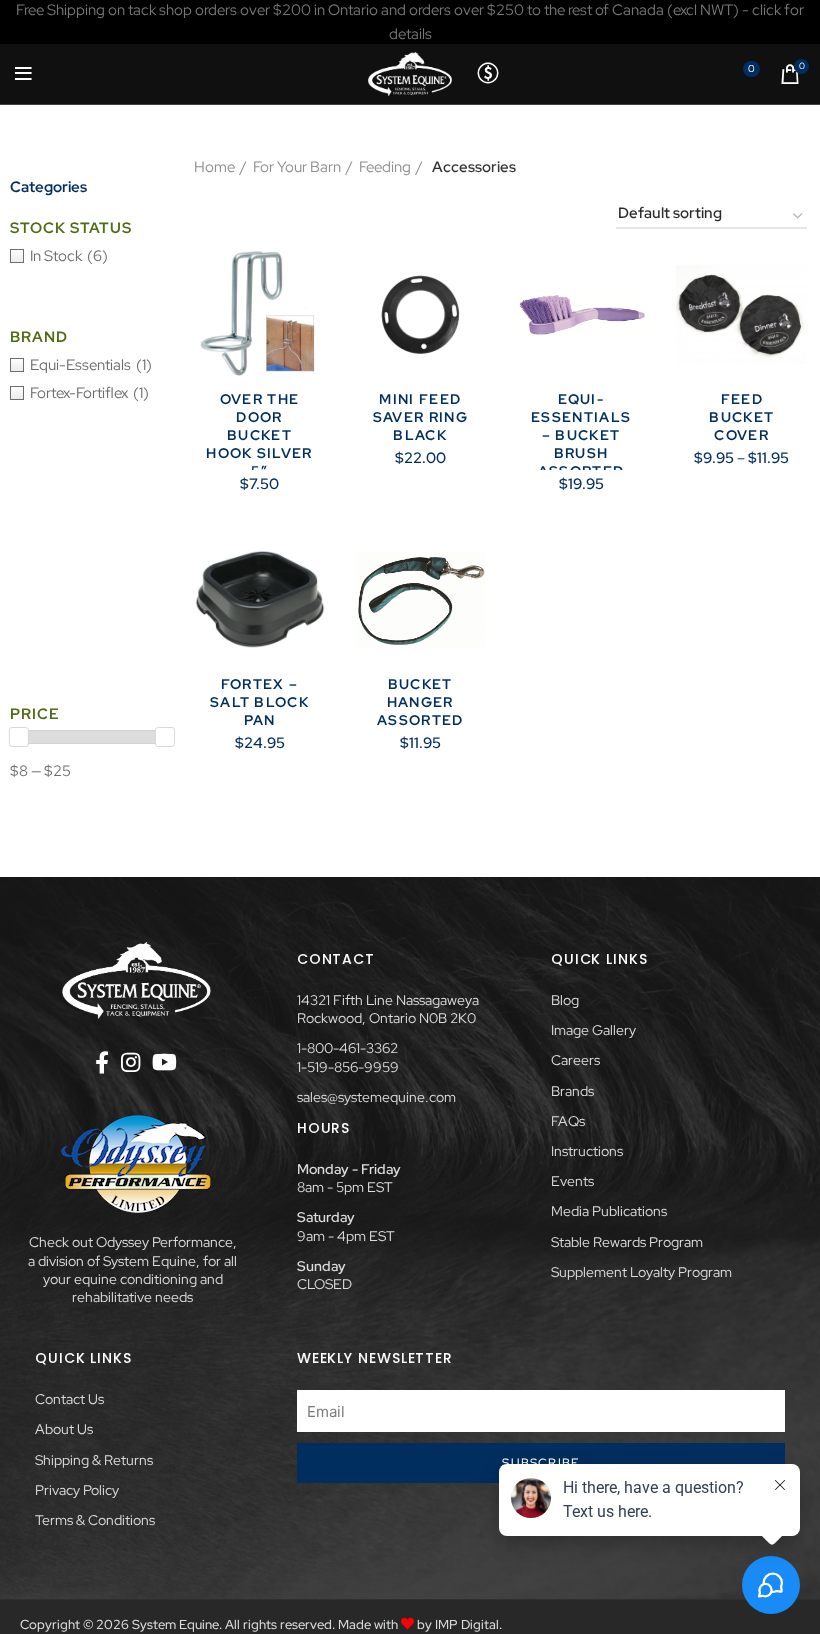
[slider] (19, 737)
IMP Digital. (468, 1624)
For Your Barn (297, 167)
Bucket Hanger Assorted (420, 702)
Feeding (385, 167)
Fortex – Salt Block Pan (259, 702)
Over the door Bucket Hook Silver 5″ (259, 435)
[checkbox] (92, 256)
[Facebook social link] (102, 1062)
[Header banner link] (410, 22)
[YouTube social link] (164, 1062)
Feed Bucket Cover (741, 417)
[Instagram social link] (130, 1062)
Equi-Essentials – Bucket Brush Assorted (581, 435)
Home (214, 167)
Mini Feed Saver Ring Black (420, 417)
